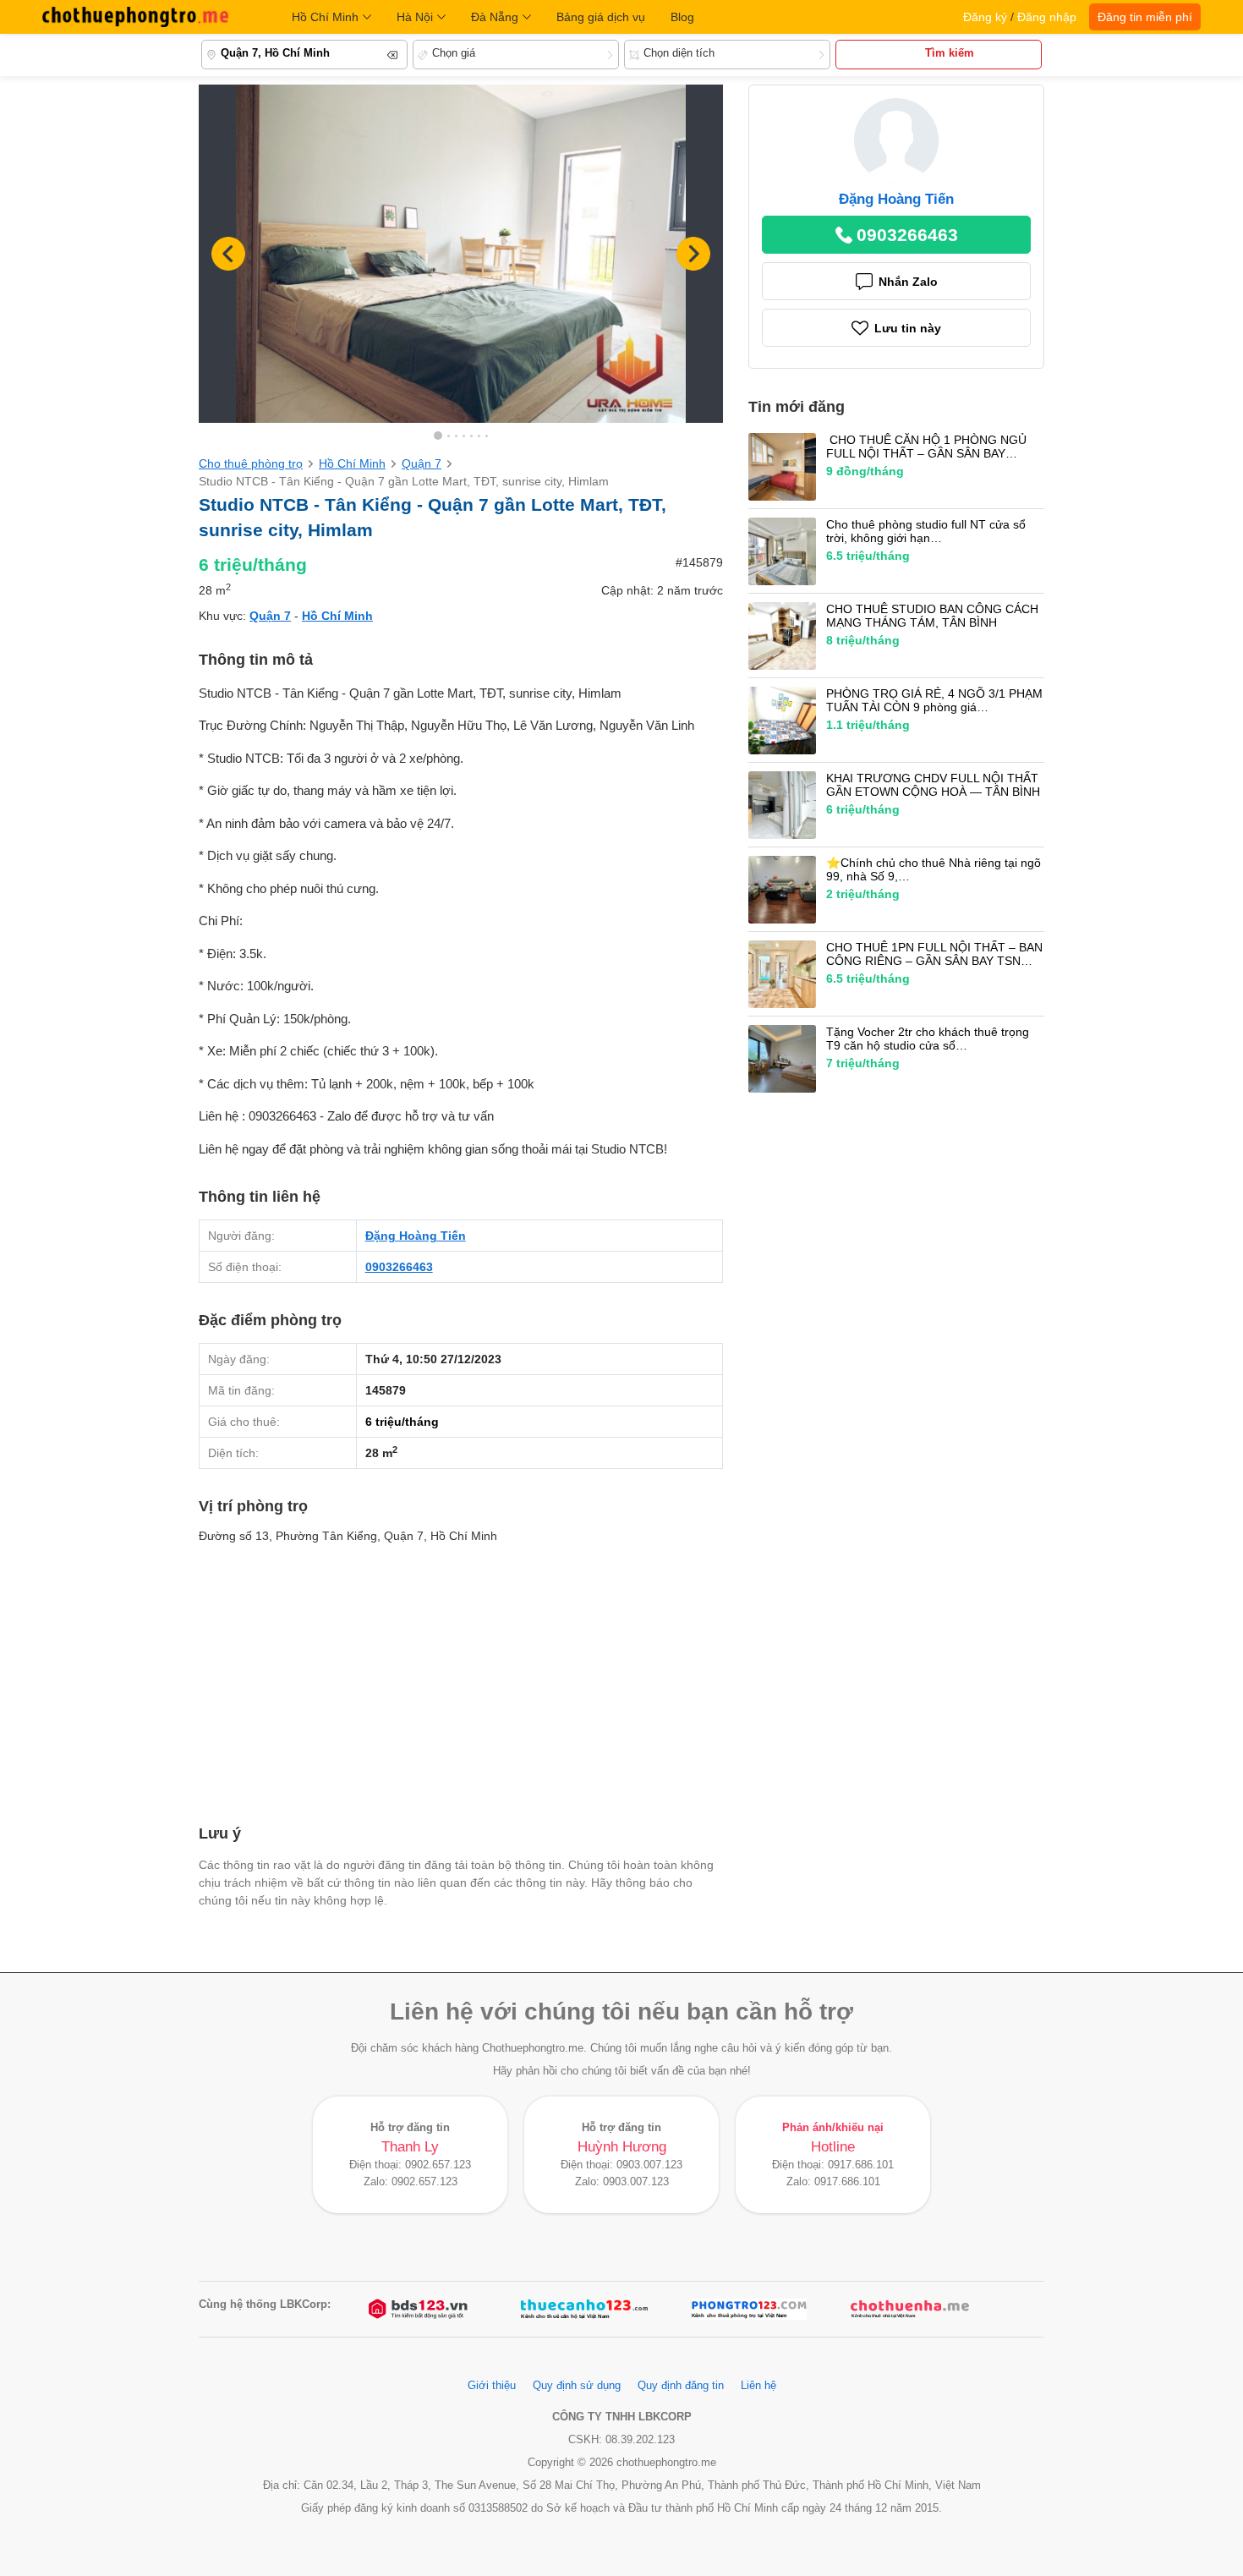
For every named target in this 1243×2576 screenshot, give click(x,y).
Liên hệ (758, 2386)
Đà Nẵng (495, 17)
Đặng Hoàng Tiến (416, 1236)
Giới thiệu (492, 2386)
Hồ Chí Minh (325, 17)
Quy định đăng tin (681, 2386)
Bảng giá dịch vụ (601, 17)
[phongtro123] (749, 2309)
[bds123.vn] (419, 2309)
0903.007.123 (649, 2165)
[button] (693, 254)
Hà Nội (415, 17)
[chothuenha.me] (910, 2309)
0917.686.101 (861, 2165)
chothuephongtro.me (135, 17)
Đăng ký (985, 17)
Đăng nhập (1047, 17)
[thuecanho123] (584, 2309)
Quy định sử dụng (577, 2386)
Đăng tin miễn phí (1145, 17)
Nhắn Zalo (908, 282)
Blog (682, 17)
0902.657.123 (438, 2165)
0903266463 (399, 1267)
